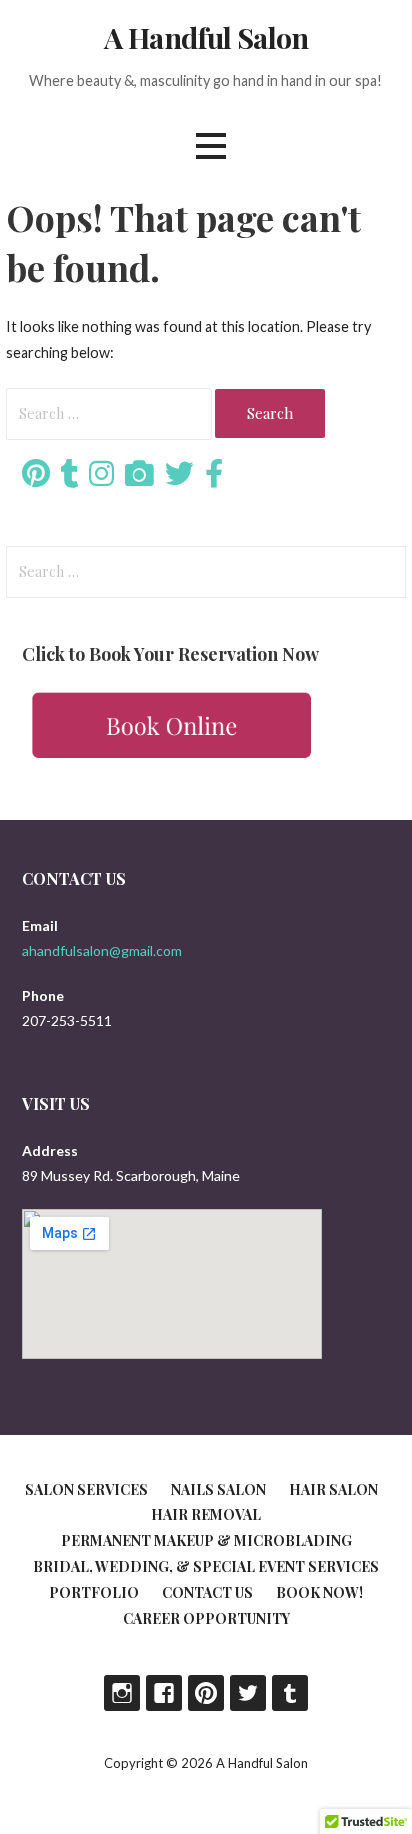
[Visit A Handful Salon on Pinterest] (36, 478)
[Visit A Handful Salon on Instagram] (101, 478)
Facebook (164, 1693)
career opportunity (206, 1618)
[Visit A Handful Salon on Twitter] (179, 478)
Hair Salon (333, 1489)
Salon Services (86, 1489)
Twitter (248, 1693)
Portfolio (94, 1592)
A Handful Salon (206, 37)
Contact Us (207, 1592)
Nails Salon (218, 1489)
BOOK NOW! (319, 1592)
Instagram (122, 1693)
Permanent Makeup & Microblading (206, 1540)
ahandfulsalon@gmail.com (102, 950)
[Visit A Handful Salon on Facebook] (214, 478)
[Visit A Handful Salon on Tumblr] (70, 478)
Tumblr (290, 1693)
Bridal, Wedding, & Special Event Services (206, 1566)
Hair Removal (206, 1514)
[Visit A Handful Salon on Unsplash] (139, 478)
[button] (211, 145)
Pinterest (206, 1693)
